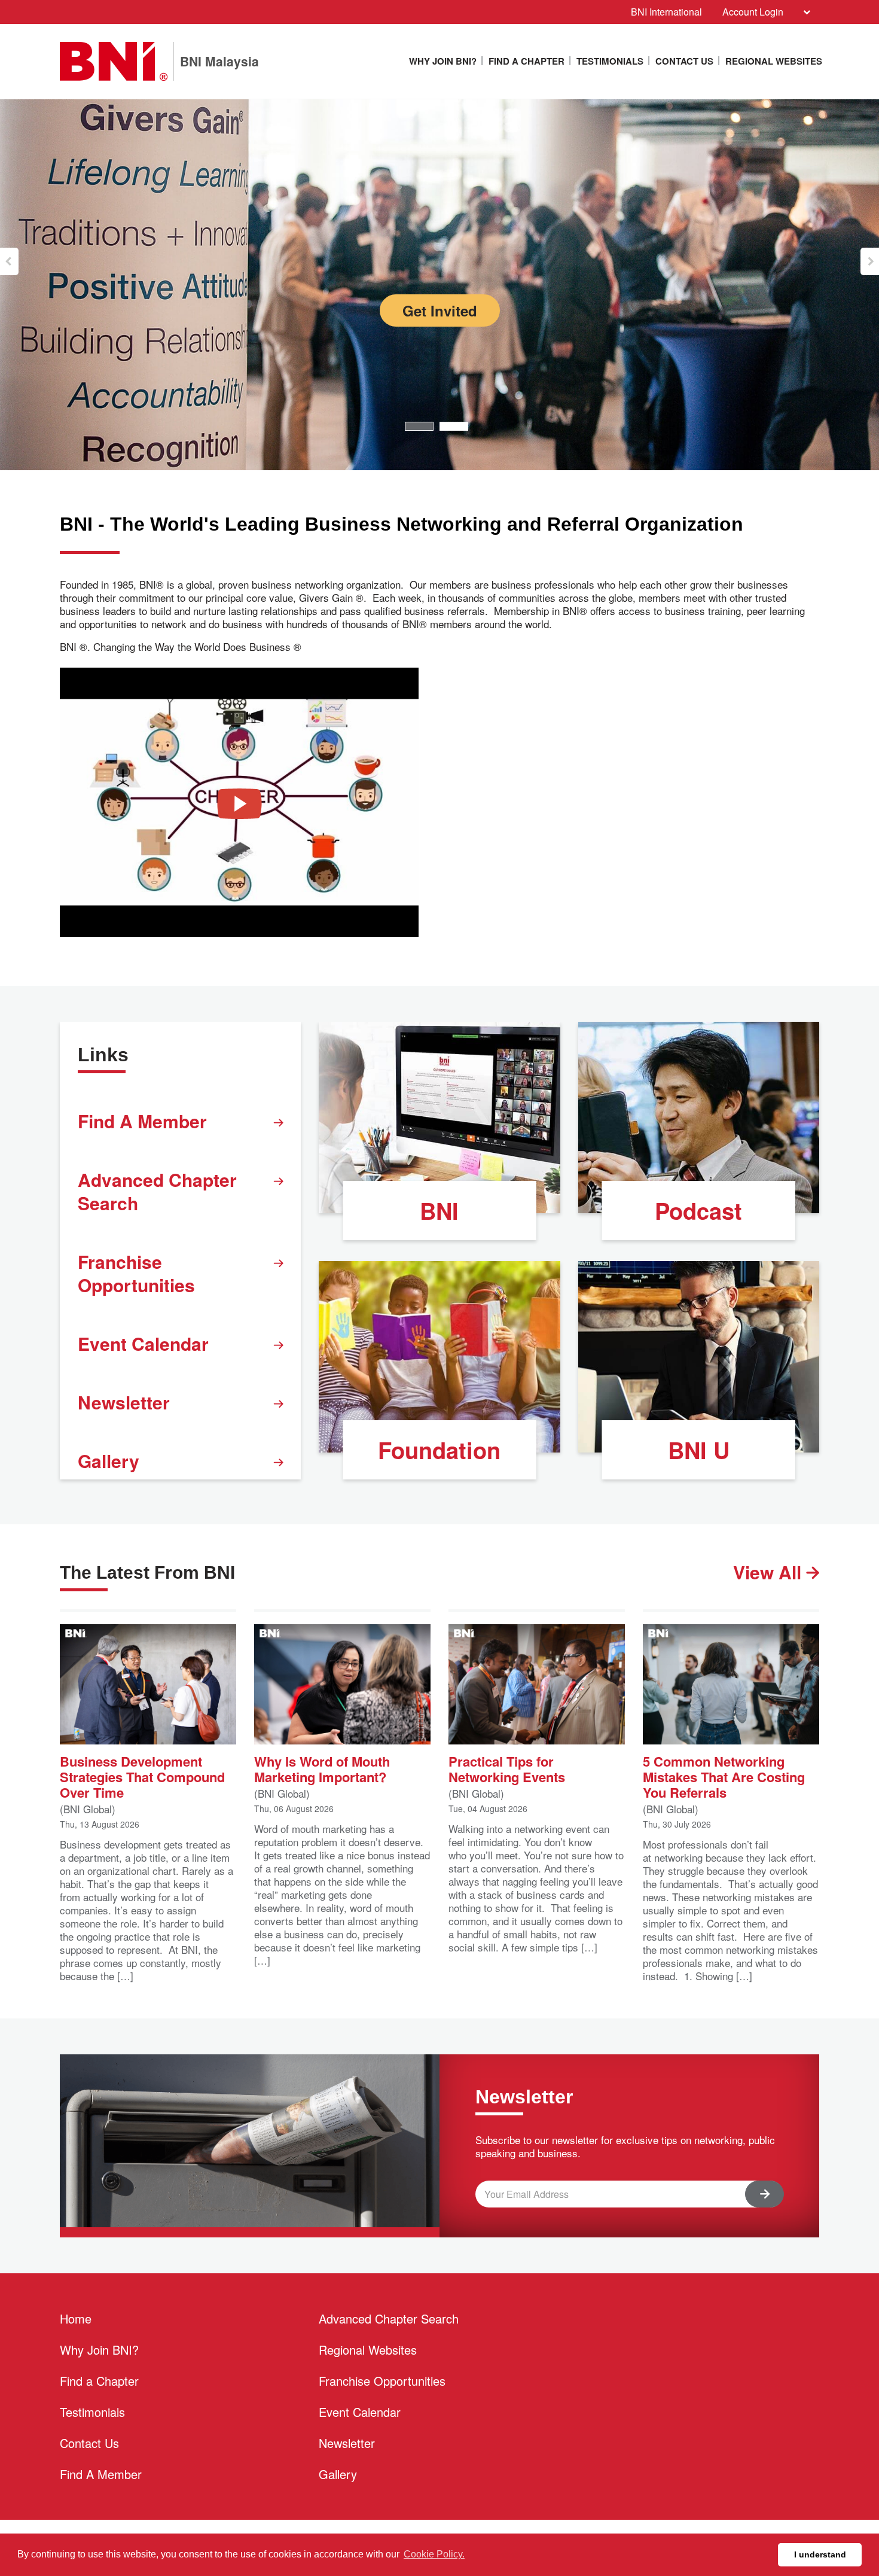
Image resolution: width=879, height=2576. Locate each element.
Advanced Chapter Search (157, 1191)
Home (76, 2318)
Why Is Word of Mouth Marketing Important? (322, 1768)
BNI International (666, 12)
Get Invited (269, 310)
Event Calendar (143, 1343)
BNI (439, 1211)
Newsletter (124, 1402)
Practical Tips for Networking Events (507, 1768)
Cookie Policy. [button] (434, 2554)
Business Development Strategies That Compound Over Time (142, 1776)
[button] (9, 261)
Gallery (109, 1461)
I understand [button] (820, 2554)
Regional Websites (774, 61)
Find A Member (142, 1121)
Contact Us (684, 61)
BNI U (699, 1450)
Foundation (439, 1450)
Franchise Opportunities (136, 1273)
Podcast (698, 1211)
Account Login (753, 12)
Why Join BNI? (443, 61)
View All (770, 1572)
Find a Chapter (527, 61)
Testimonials (610, 61)
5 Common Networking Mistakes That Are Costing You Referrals (724, 1776)
